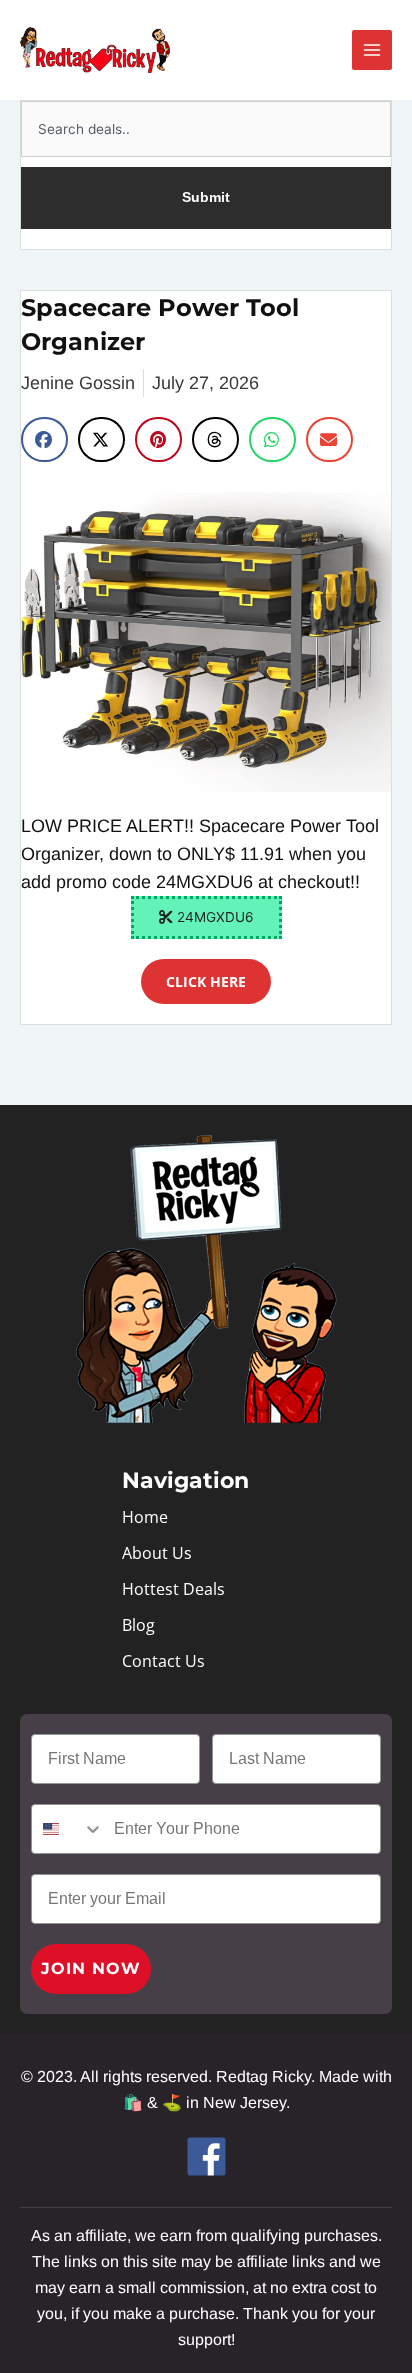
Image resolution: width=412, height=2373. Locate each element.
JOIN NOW (91, 1968)
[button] (44, 439)
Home (145, 1517)
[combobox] (206, 129)
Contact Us (163, 1661)
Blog (138, 1625)
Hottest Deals (173, 1589)
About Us (157, 1553)
